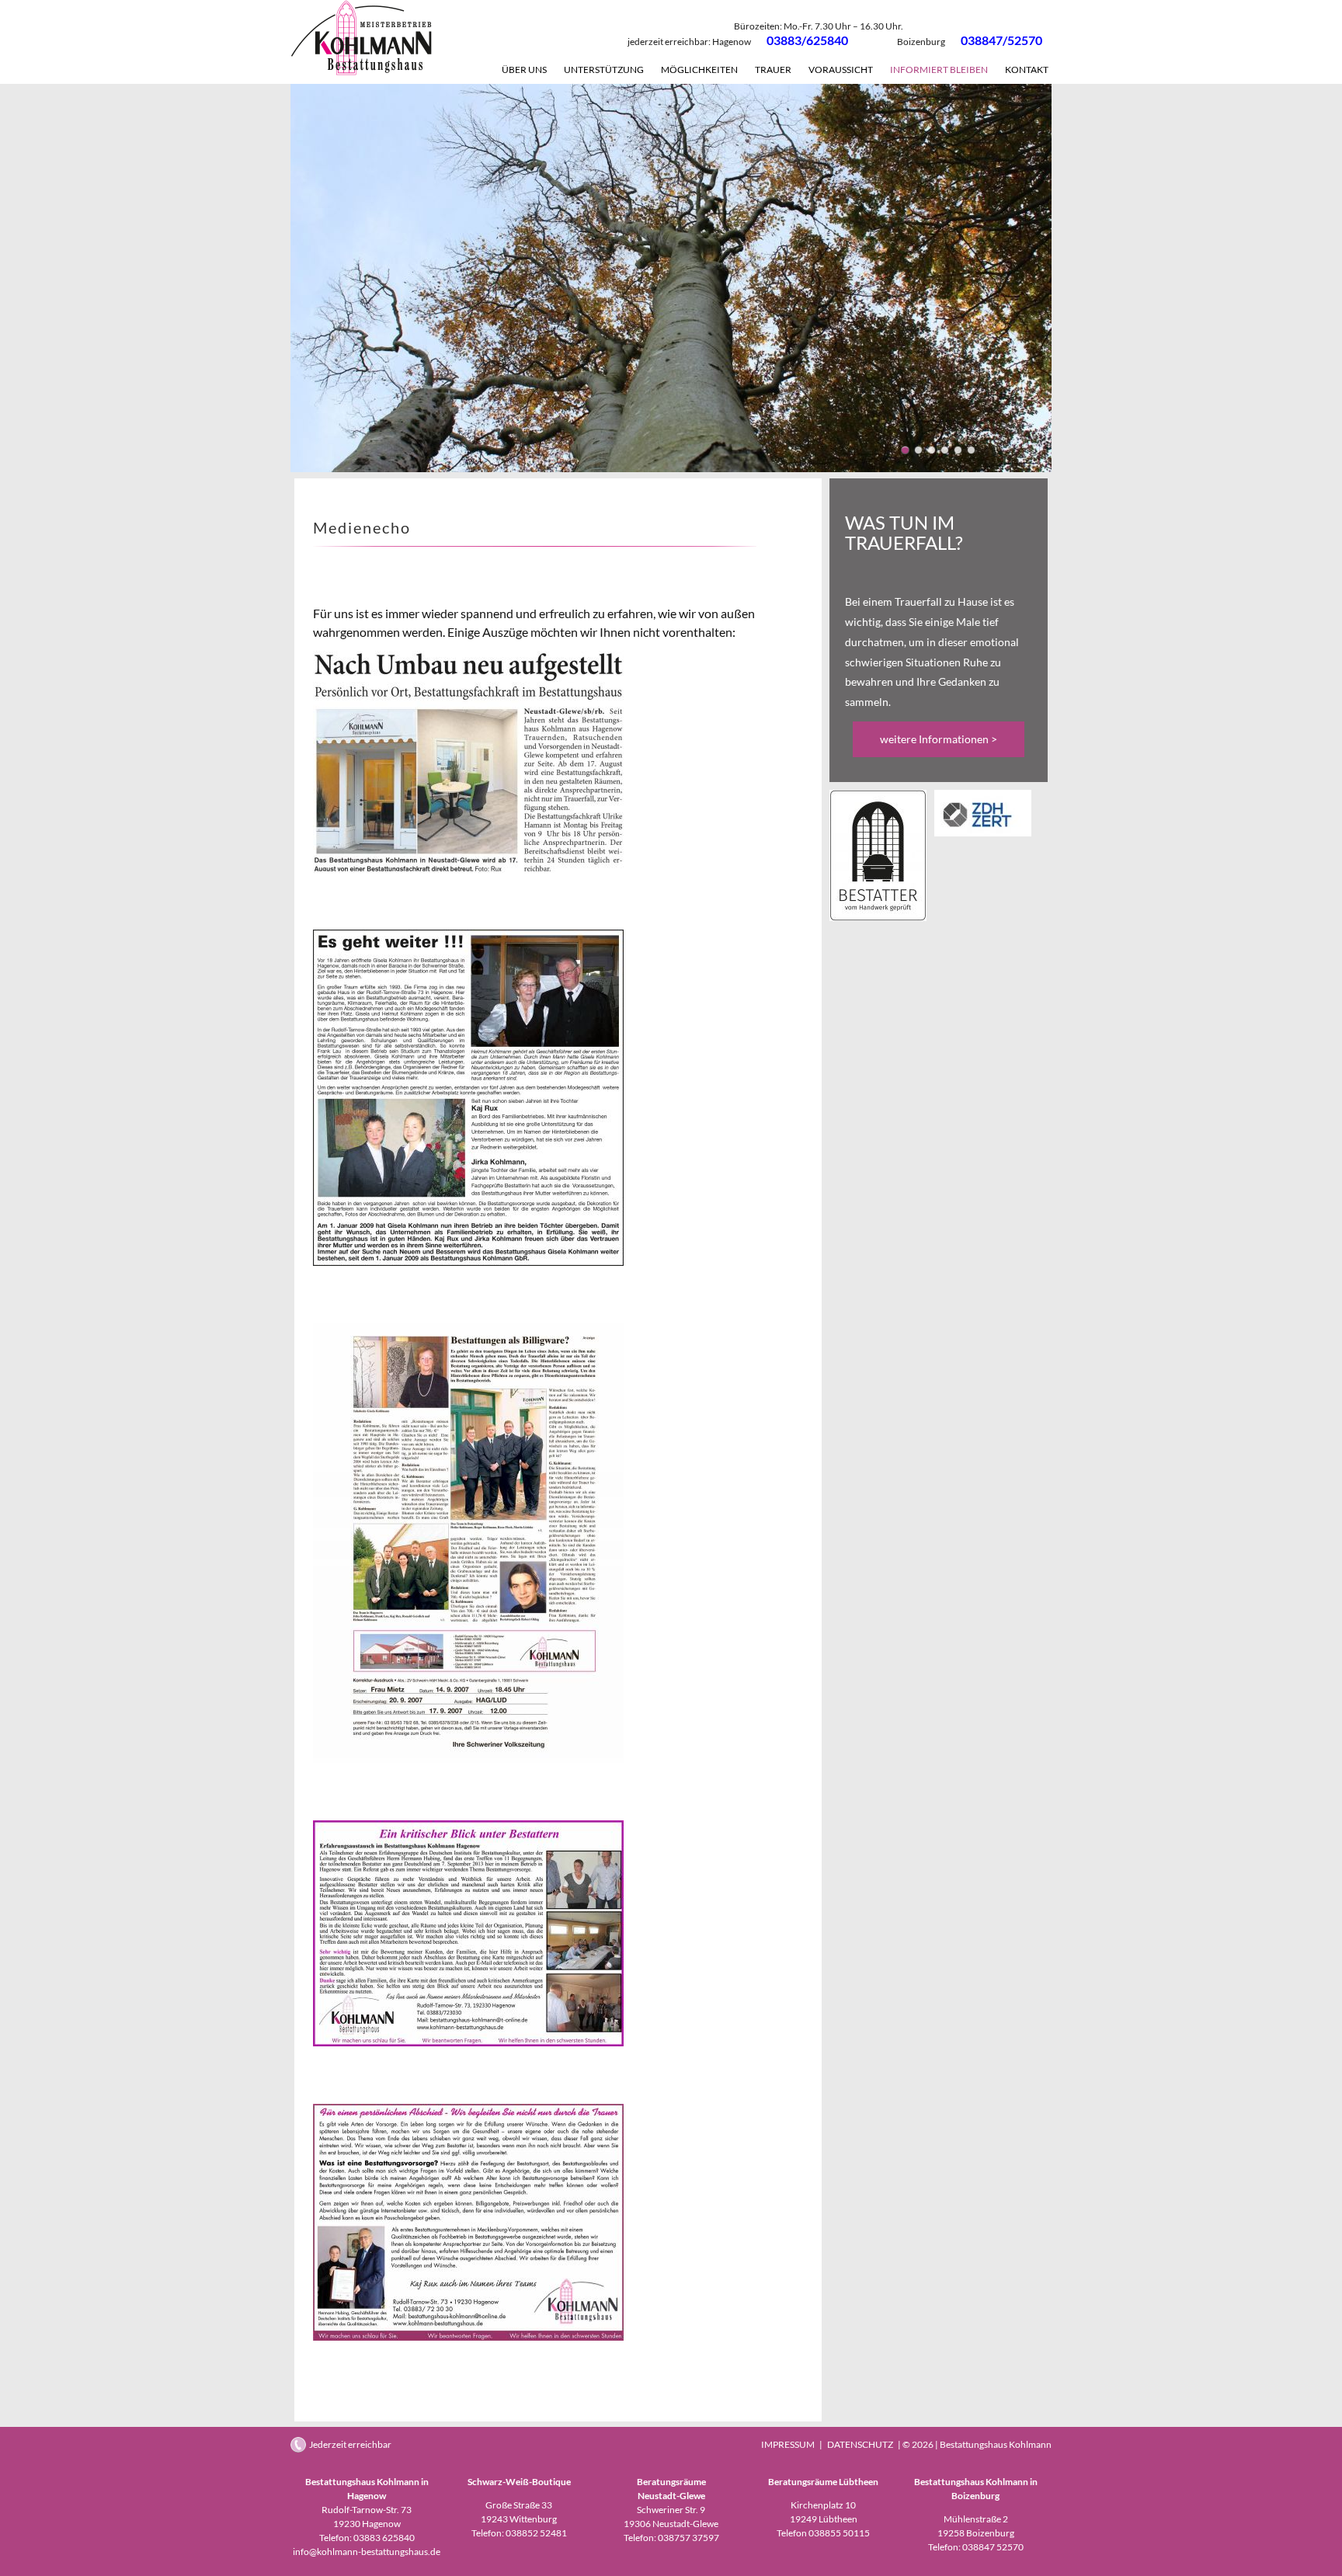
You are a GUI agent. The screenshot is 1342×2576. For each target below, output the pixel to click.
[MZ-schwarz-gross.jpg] (878, 917)
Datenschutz (860, 2444)
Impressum (788, 2444)
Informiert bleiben (939, 70)
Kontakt (1027, 70)
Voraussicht (841, 70)
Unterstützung (604, 70)
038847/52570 (1001, 40)
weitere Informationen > (939, 739)
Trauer (773, 70)
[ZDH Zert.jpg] (983, 832)
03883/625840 (807, 40)
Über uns (524, 70)
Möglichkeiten (699, 70)
